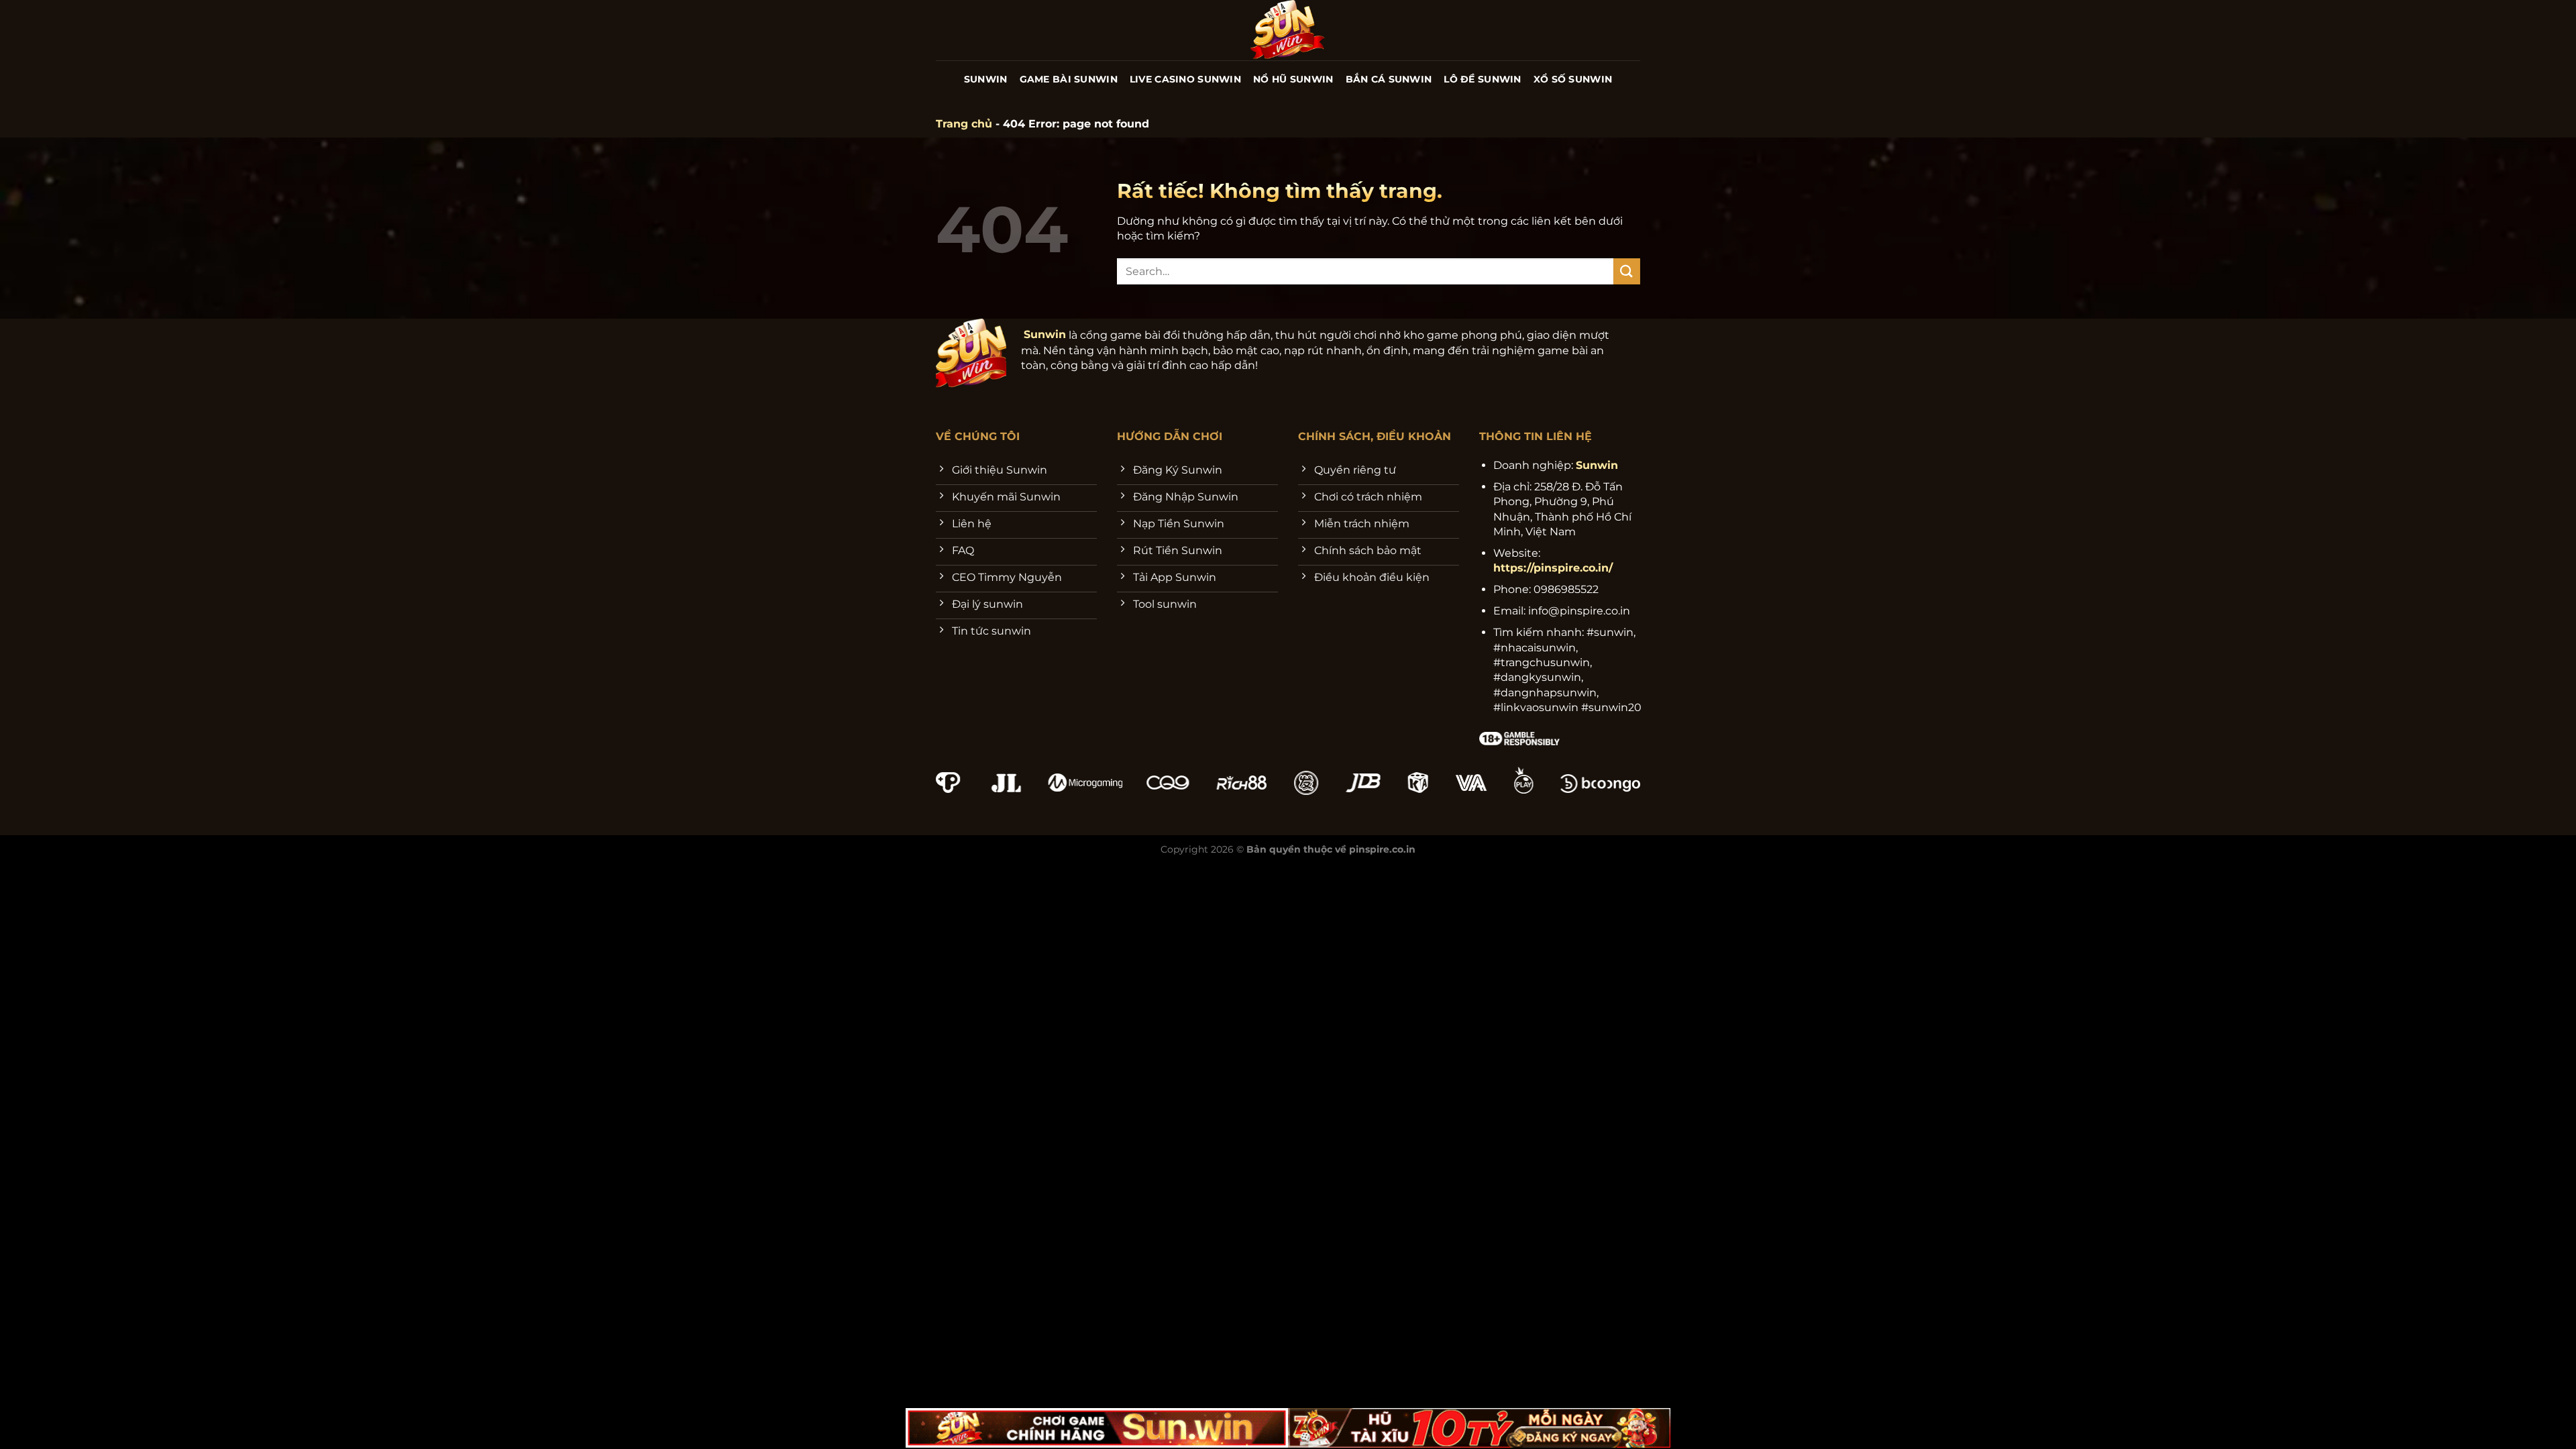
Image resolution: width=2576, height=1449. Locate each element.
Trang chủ (964, 124)
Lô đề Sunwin (1482, 79)
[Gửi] (1627, 271)
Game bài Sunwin (1069, 79)
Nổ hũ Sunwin (1293, 79)
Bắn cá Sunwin (1389, 79)
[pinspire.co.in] (1288, 30)
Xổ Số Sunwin (1573, 79)
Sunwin (986, 79)
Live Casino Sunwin (1185, 79)
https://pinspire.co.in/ (1553, 568)
